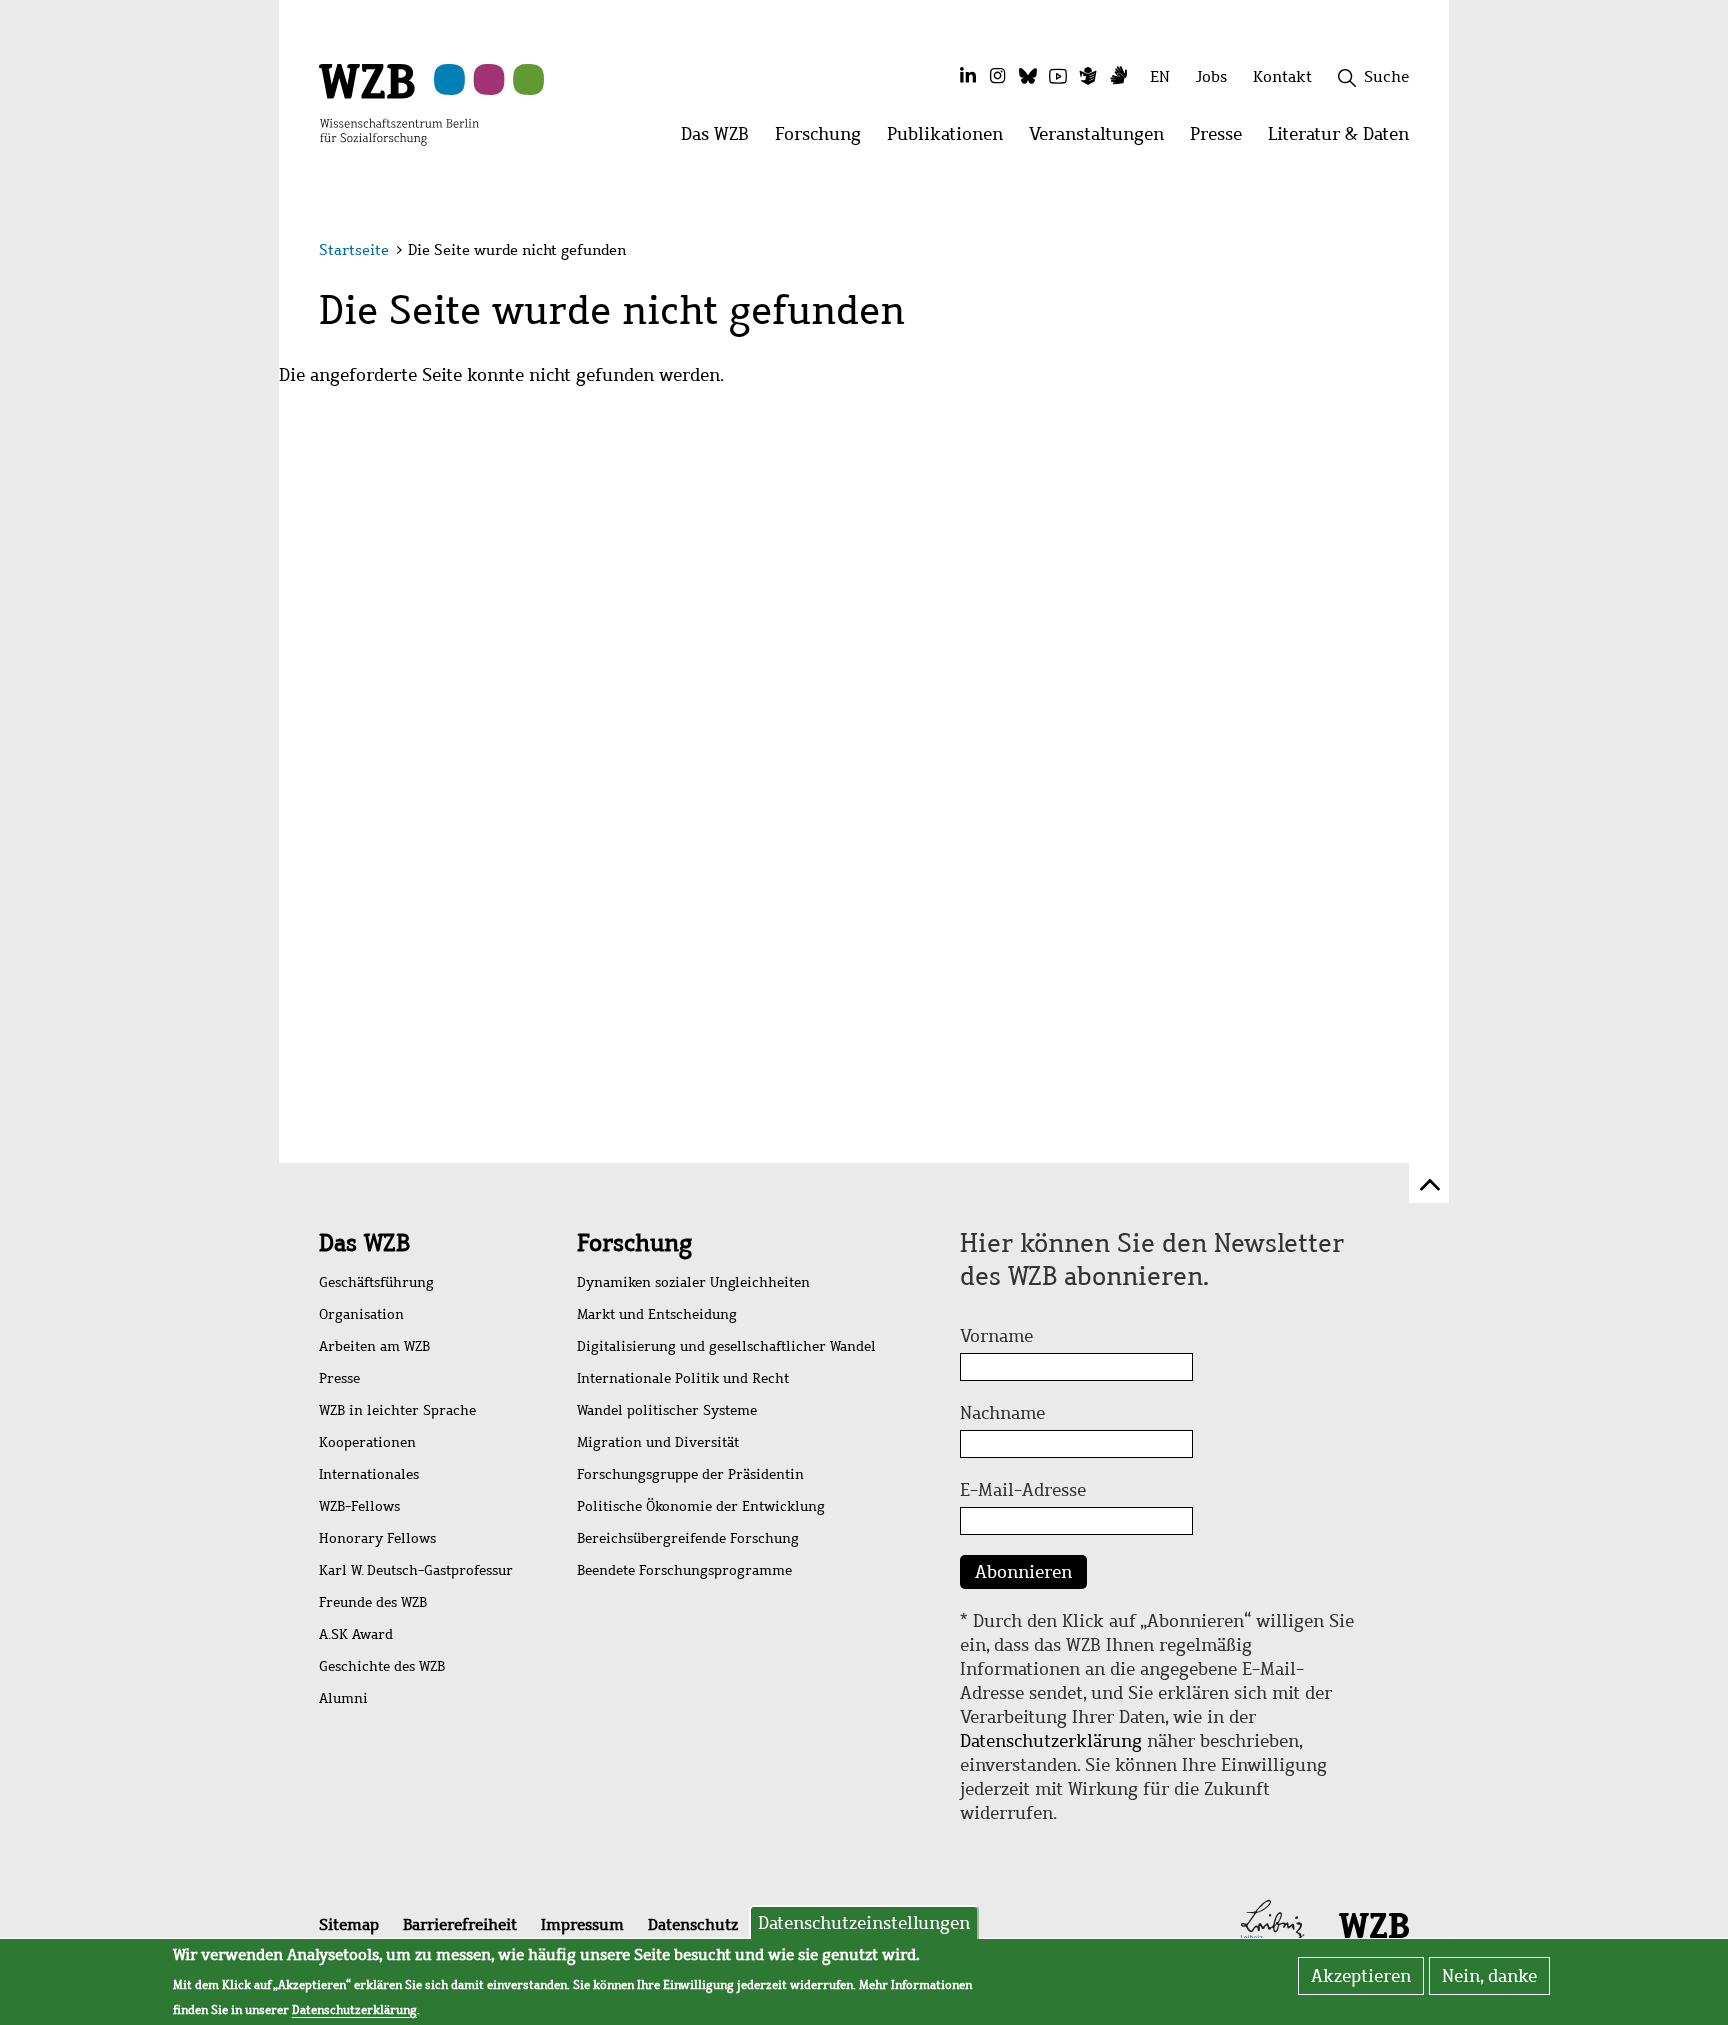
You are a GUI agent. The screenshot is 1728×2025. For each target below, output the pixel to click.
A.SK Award (356, 1634)
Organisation (361, 1314)
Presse (339, 1378)
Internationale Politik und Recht (683, 1378)
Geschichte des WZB (382, 1666)
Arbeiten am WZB (374, 1346)
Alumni (343, 1698)
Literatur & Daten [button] (1345, 139)
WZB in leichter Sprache (397, 1410)
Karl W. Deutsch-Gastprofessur (416, 1570)
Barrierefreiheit (460, 1924)
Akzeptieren (1361, 1976)
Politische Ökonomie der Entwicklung (701, 1506)
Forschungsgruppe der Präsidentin (690, 1474)
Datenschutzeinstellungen (864, 1923)
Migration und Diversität (658, 1442)
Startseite (354, 250)
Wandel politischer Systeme (667, 1410)
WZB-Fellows (359, 1506)
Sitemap (349, 1924)
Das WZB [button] (721, 139)
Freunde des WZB (373, 1602)
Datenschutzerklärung (1051, 1741)
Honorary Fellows (377, 1538)
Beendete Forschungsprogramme (684, 1570)
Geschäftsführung (376, 1282)
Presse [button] (1222, 139)
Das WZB (364, 1243)
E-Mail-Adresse (1023, 1490)
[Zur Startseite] (399, 103)
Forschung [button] (824, 139)
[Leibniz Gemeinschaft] (1272, 1924)
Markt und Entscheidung (657, 1314)
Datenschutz (693, 1924)
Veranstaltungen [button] (1103, 139)
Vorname (996, 1336)
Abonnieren (1023, 1572)
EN (1160, 76)
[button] (1412, 252)
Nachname (1002, 1413)
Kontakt (1282, 76)
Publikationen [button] (951, 139)
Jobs (1211, 76)
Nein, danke (1489, 1976)
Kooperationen (367, 1442)
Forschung (634, 1243)
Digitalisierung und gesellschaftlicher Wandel (726, 1346)
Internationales (369, 1474)
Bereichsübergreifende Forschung (688, 1538)
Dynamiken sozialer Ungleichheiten (693, 1282)
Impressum (582, 1924)
